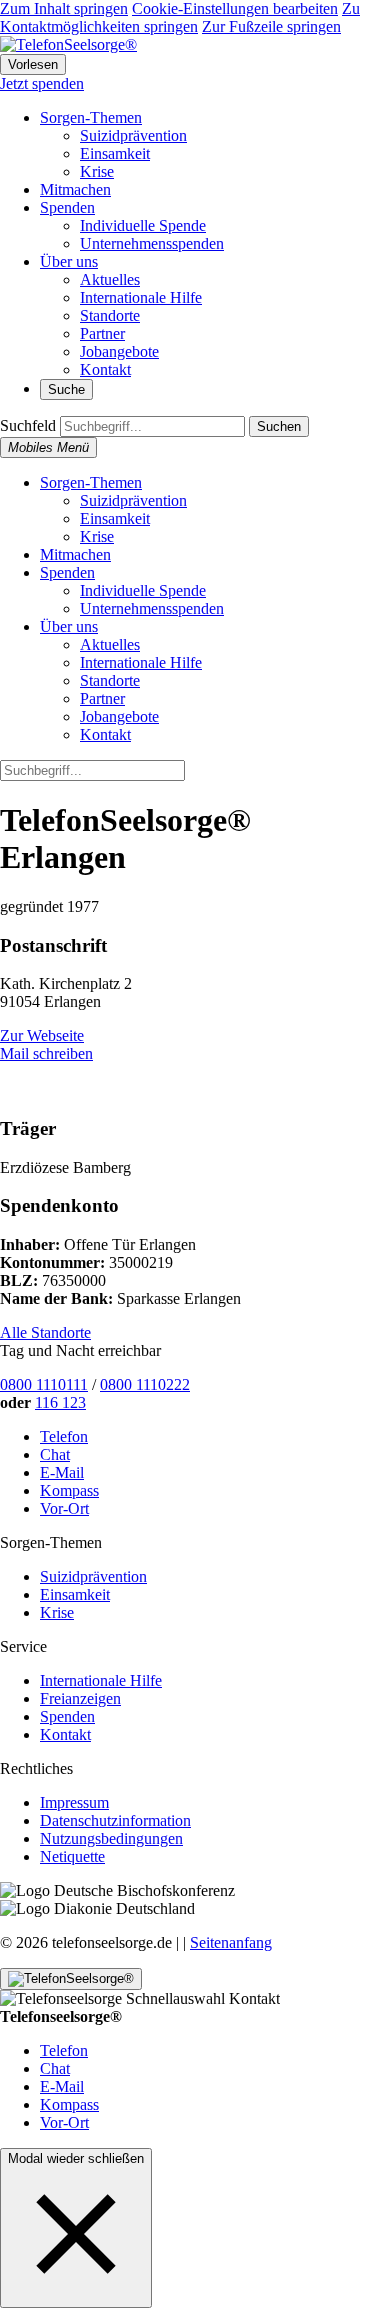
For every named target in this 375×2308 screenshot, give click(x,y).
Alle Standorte (45, 1332)
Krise (97, 171)
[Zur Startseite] (68, 44)
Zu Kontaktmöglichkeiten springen (180, 17)
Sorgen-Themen (91, 117)
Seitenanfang (231, 1942)
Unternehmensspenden (152, 243)
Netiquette (72, 1856)
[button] (76, 2234)
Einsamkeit (115, 153)
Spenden (67, 207)
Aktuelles (110, 279)
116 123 (60, 1402)
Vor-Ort (64, 1508)
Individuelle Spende (143, 225)
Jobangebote (119, 351)
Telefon (64, 1436)
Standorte (110, 315)
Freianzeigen (80, 1698)
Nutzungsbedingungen (111, 1838)
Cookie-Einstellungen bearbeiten (235, 8)
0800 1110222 (145, 1384)
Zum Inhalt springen (64, 8)
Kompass (69, 1490)
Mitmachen (75, 189)
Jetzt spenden (42, 83)
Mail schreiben (46, 1053)
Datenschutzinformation (115, 1820)
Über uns (69, 261)
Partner (102, 333)
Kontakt (105, 369)
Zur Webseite (42, 1035)
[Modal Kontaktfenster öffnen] (71, 1979)
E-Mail (62, 1472)
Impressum (74, 1802)
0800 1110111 (44, 1384)
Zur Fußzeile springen (271, 26)
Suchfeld (28, 425)
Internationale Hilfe (141, 297)
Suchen (279, 426)
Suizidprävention (133, 135)
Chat (55, 1454)
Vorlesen (33, 64)
